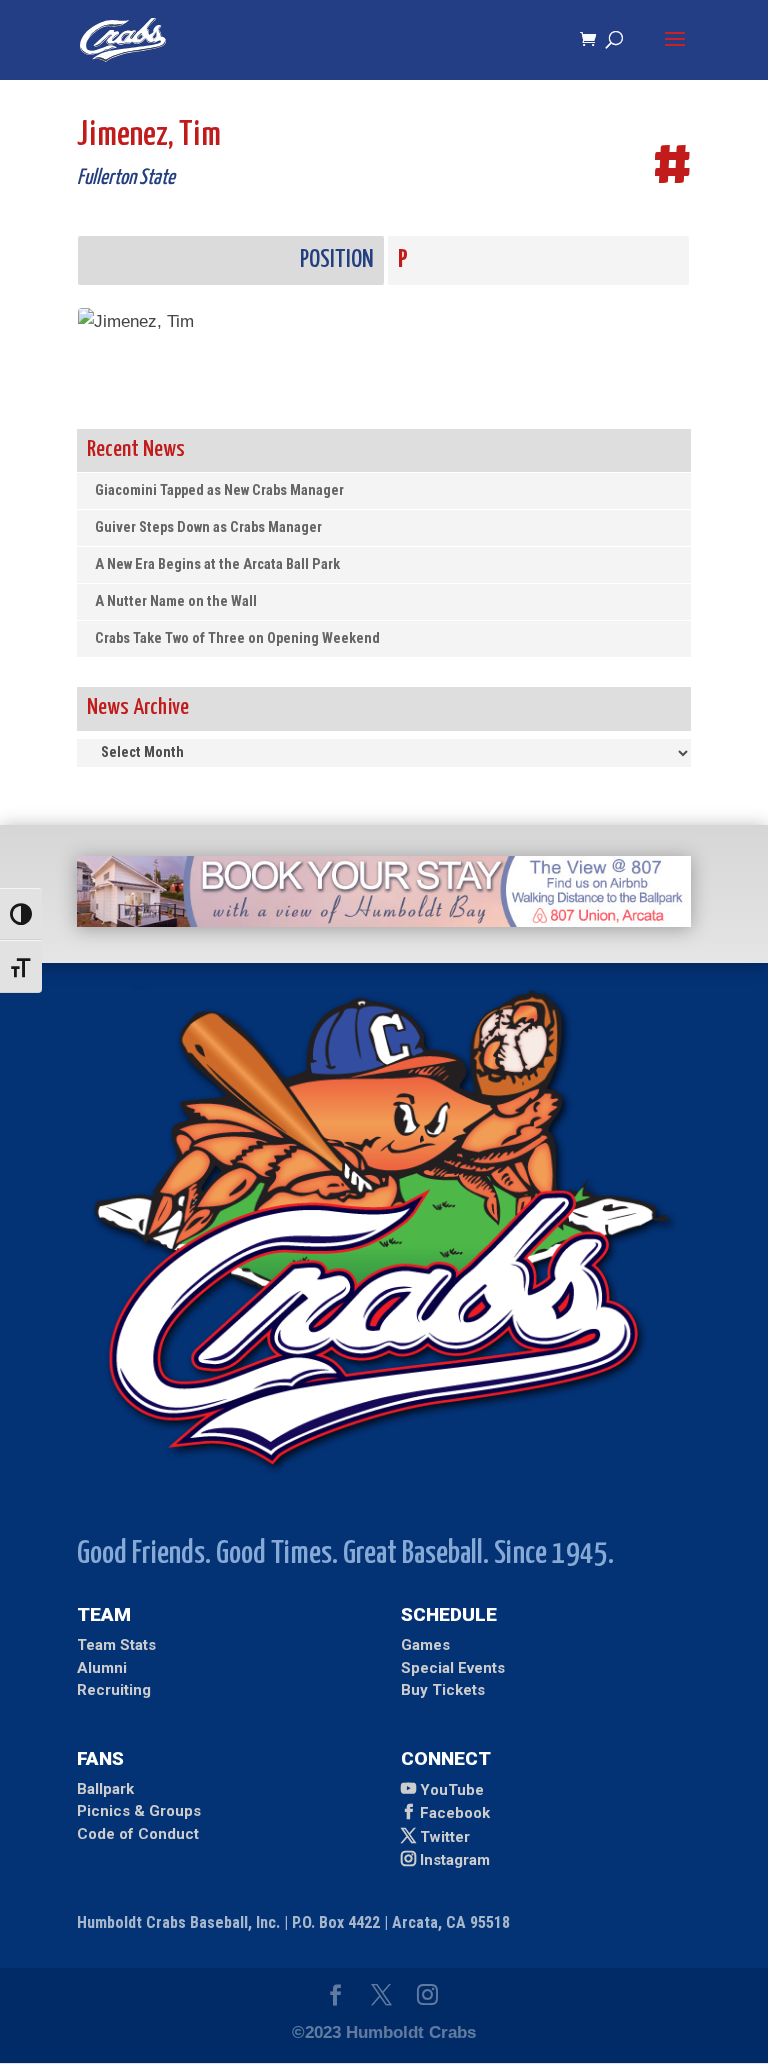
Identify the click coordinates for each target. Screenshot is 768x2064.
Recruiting (114, 1690)
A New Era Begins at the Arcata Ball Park (217, 564)
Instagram (455, 1860)
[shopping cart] (593, 40)
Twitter (445, 1837)
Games (425, 1645)
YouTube (452, 1790)
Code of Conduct (138, 1834)
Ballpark (105, 1789)
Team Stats (116, 1645)
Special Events (453, 1668)
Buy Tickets (443, 1690)
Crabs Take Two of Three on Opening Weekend (237, 638)
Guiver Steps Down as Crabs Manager (208, 527)
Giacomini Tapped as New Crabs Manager (219, 490)
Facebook (455, 1813)
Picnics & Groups (139, 1811)
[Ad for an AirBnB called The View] (384, 921)
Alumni (102, 1668)
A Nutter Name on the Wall (176, 601)
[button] (675, 52)
